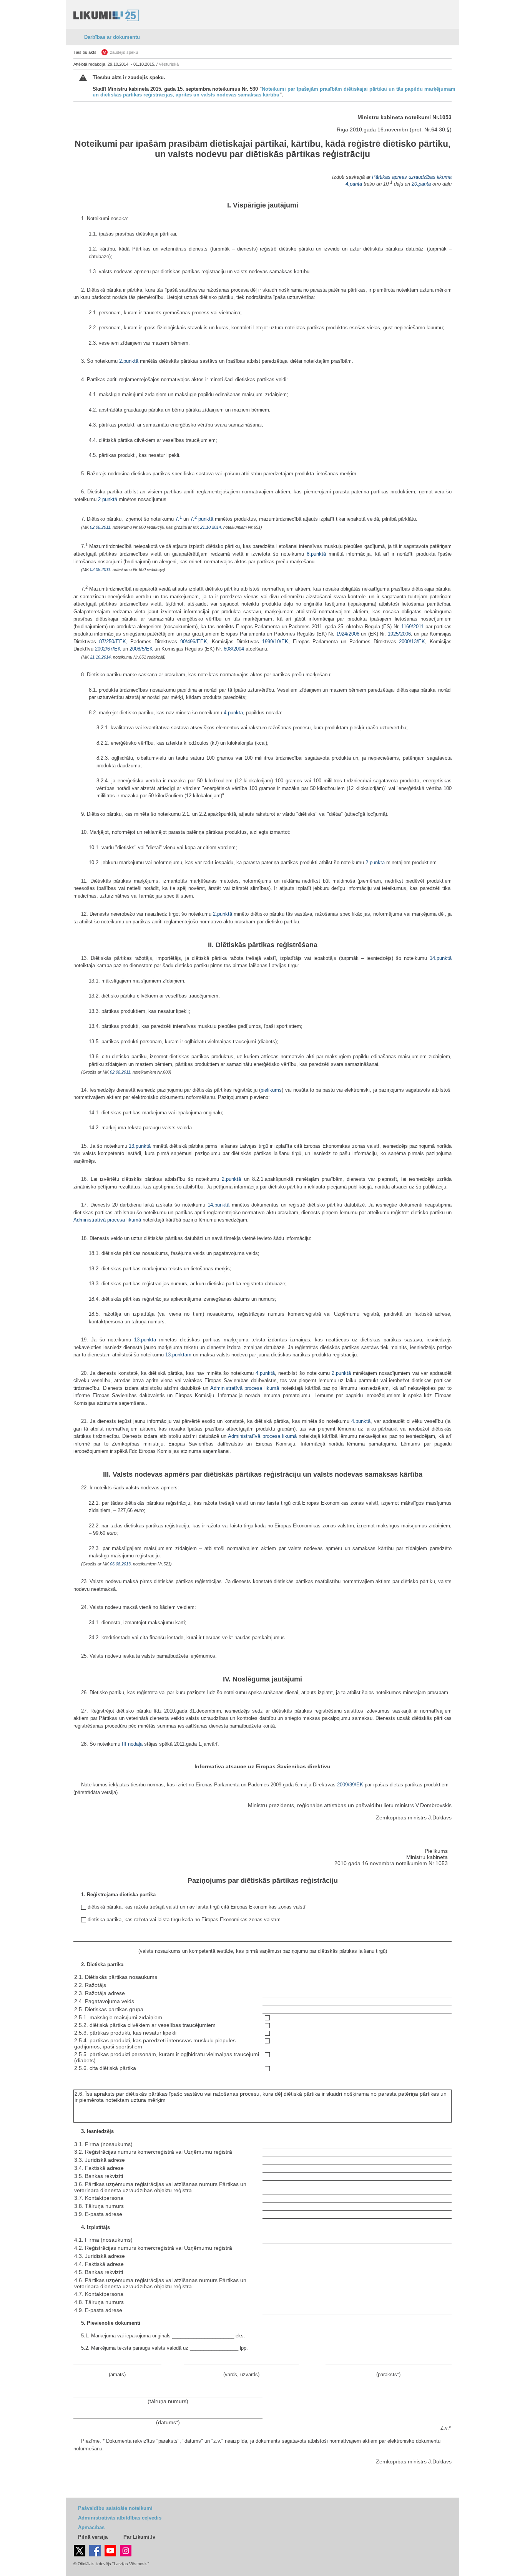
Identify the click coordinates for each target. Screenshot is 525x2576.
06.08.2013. (121, 1564)
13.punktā (140, 1146)
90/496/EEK (194, 642)
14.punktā (441, 958)
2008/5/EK (141, 649)
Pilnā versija (93, 2537)
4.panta (354, 184)
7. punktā (202, 519)
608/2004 (234, 649)
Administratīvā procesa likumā (107, 1220)
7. (179, 519)
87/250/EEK (113, 642)
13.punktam (178, 1355)
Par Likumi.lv (139, 2537)
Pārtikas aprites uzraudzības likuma (412, 177)
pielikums (271, 1090)
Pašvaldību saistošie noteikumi (115, 2508)
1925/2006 (399, 634)
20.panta (421, 184)
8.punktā (316, 554)
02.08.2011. (101, 527)
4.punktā (233, 713)
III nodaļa (131, 1744)
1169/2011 (412, 627)
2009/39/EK (350, 1785)
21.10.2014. (211, 527)
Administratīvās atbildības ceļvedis (120, 2518)
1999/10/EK (275, 642)
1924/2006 (348, 634)
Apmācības (91, 2527)
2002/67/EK (108, 649)
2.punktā (129, 361)
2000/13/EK (412, 642)
